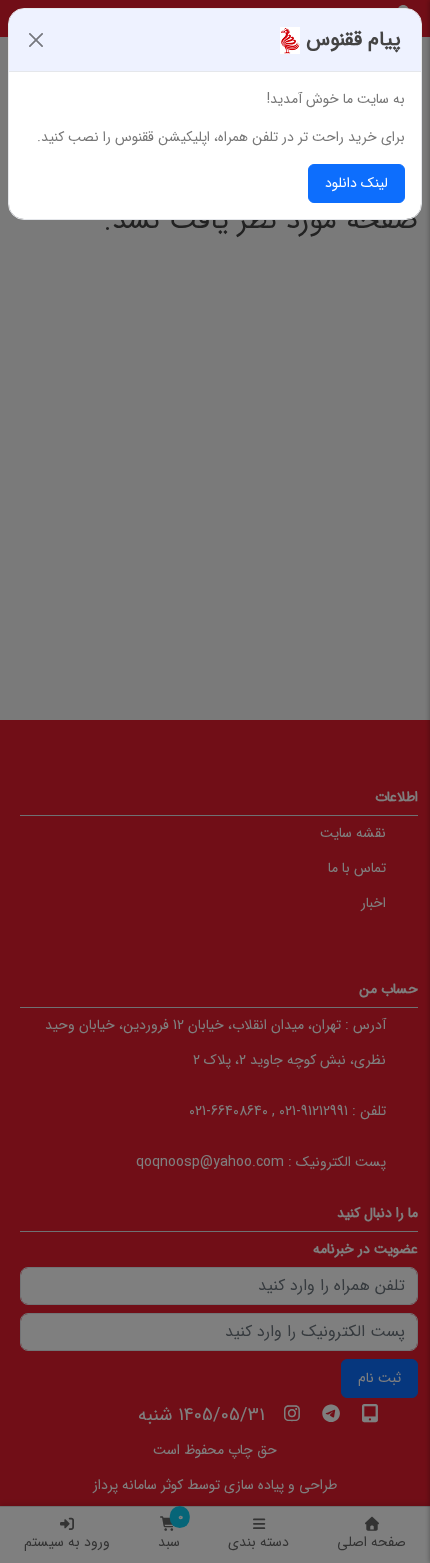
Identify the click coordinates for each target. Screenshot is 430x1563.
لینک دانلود (356, 183)
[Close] (36, 40)
